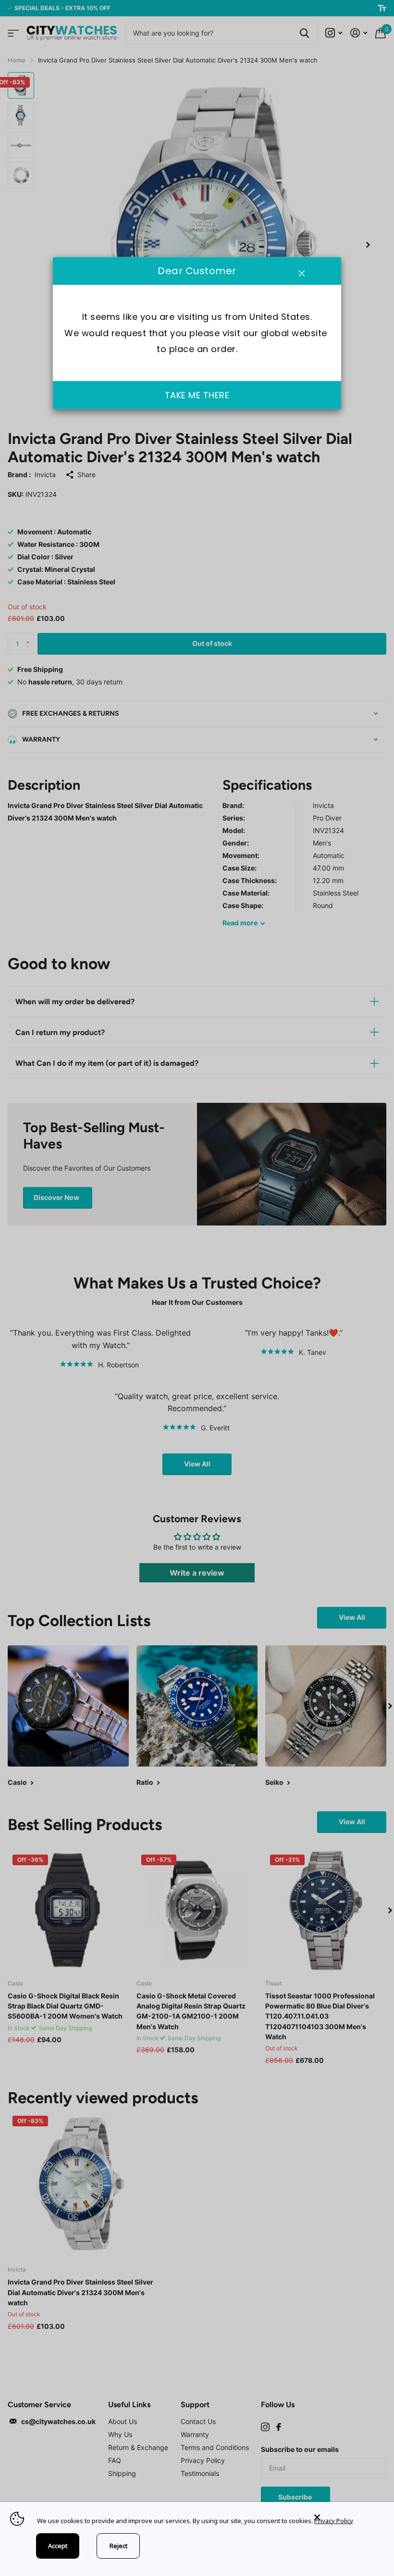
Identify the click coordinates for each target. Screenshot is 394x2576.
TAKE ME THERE (197, 396)
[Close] (347, 2518)
